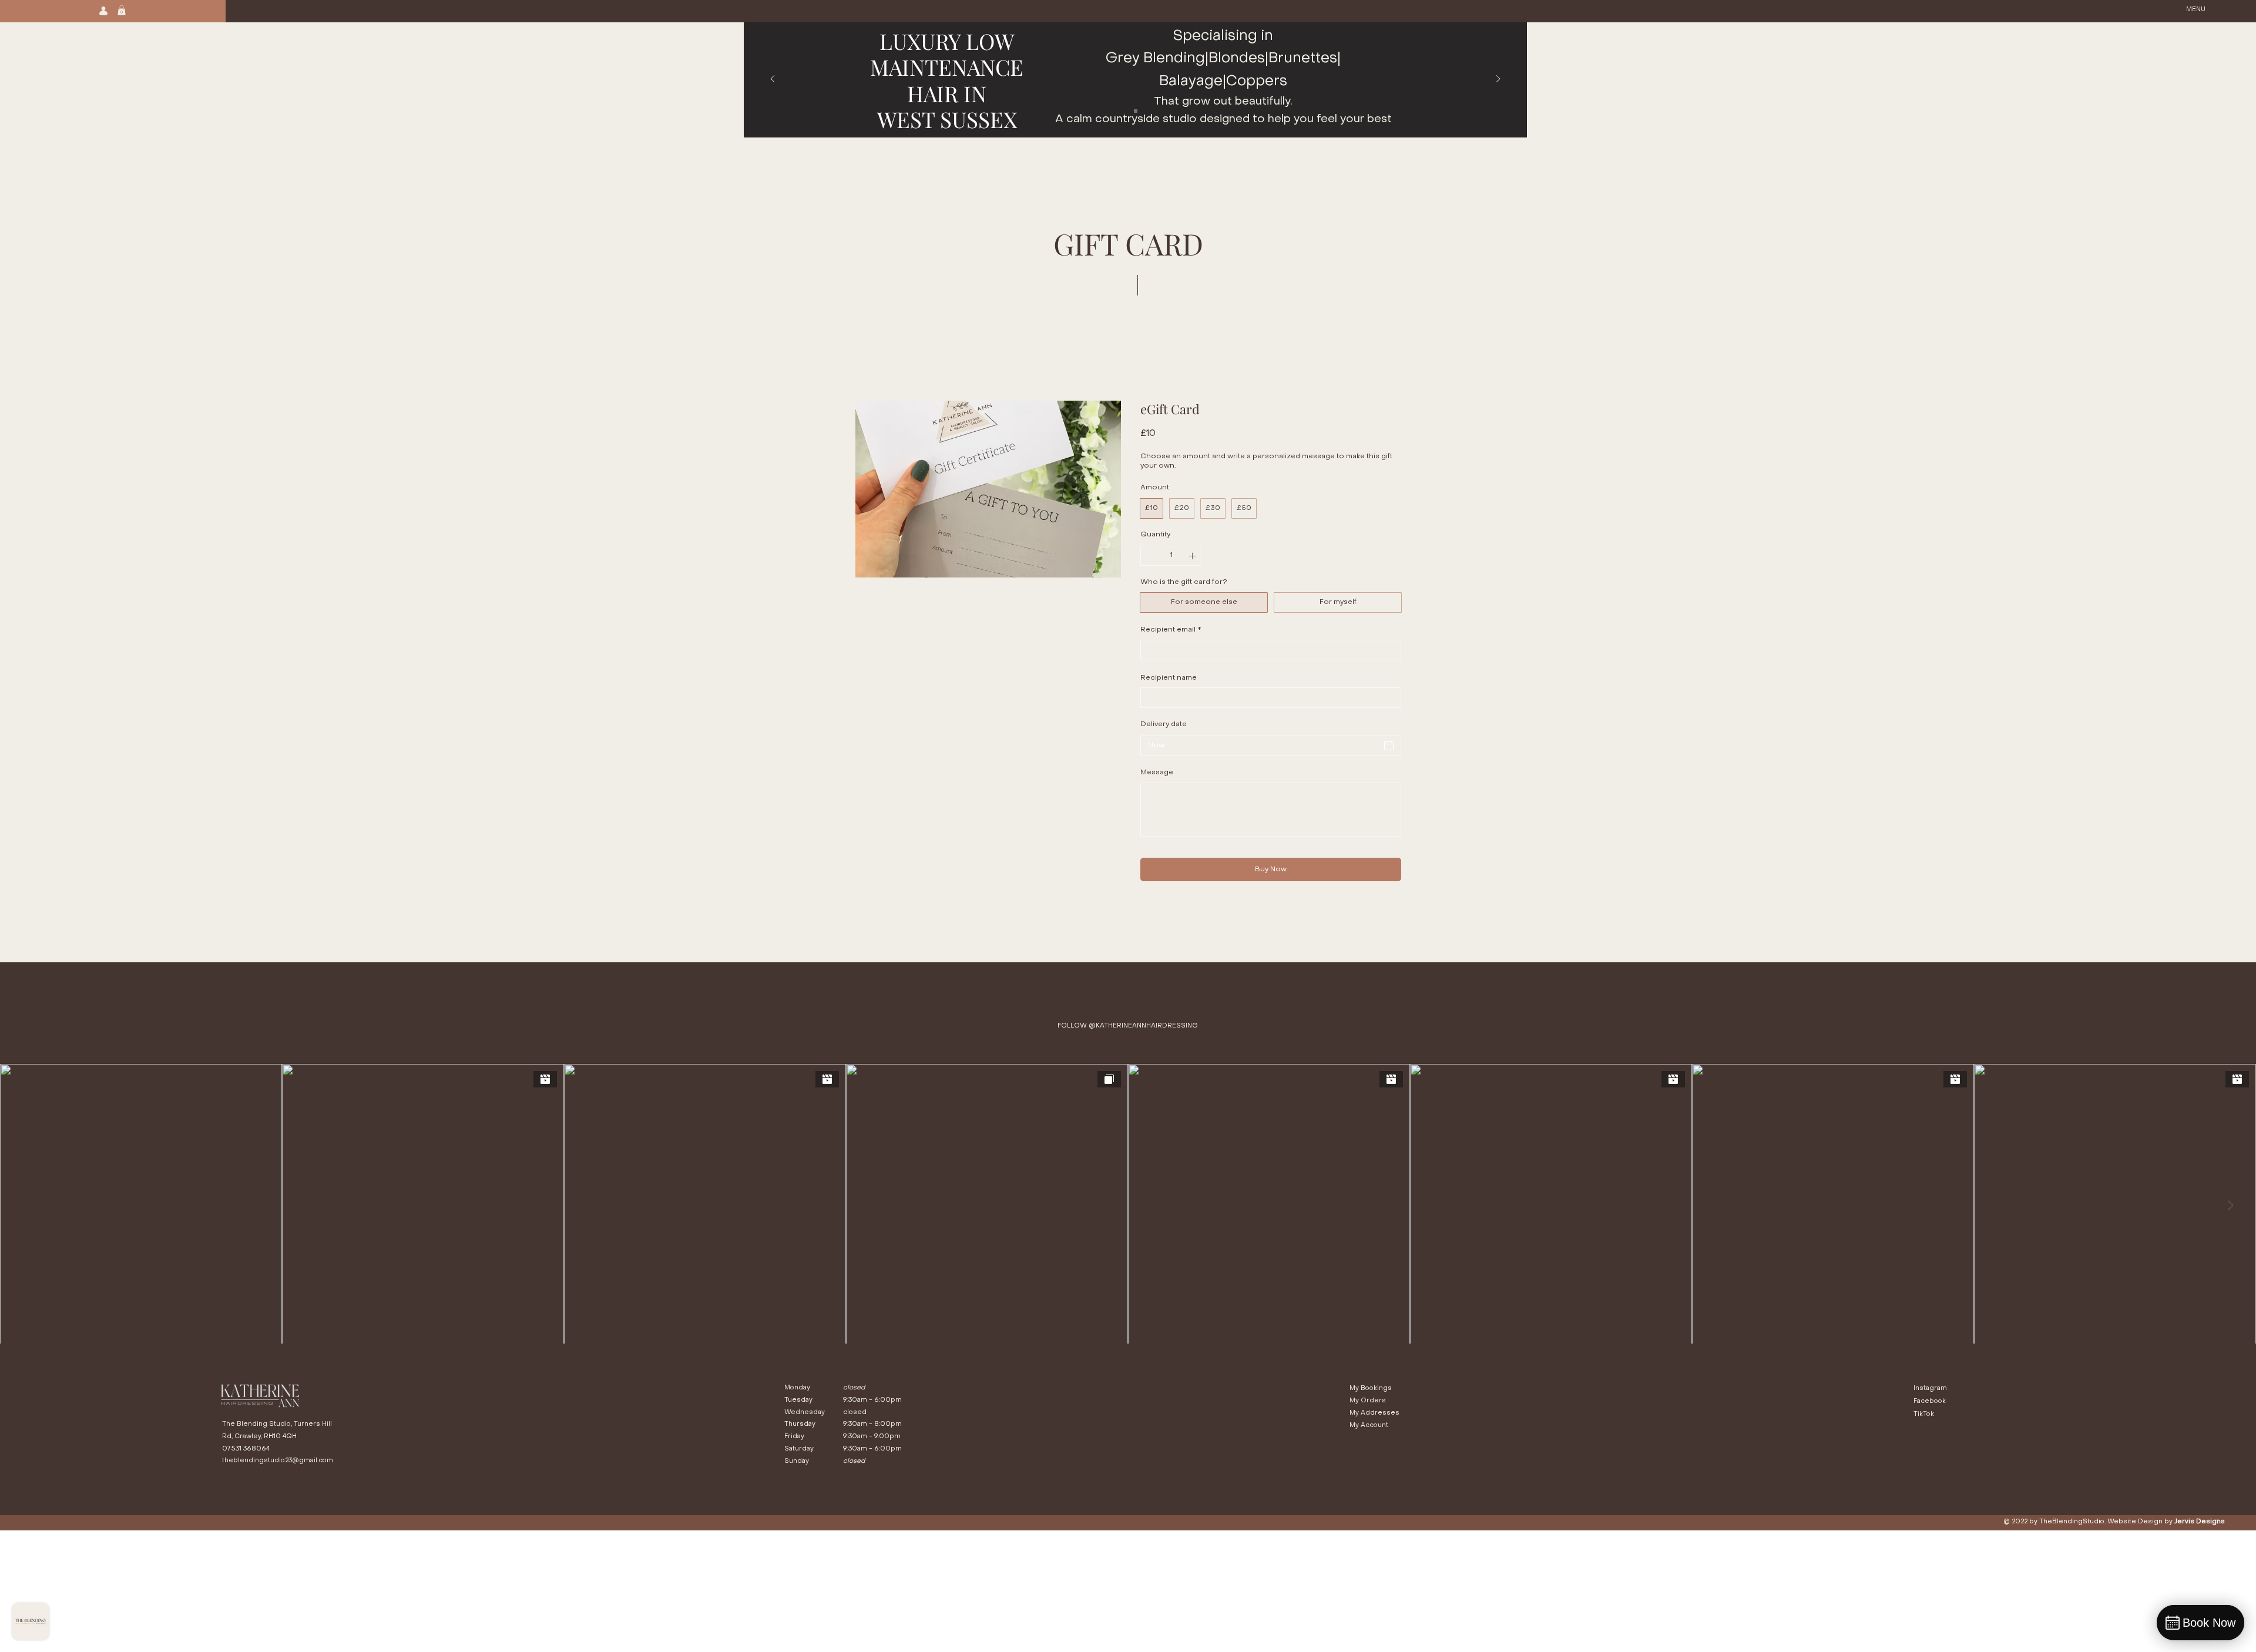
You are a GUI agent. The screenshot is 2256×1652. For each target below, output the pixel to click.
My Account (1369, 1426)
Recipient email (1171, 630)
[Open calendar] (1389, 746)
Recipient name (1169, 678)
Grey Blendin (1151, 59)
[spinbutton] (1171, 556)
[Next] (1498, 80)
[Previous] (773, 80)
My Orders (1368, 1401)
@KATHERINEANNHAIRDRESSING (1143, 1026)
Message (1157, 773)
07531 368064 (246, 1449)
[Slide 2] (1136, 111)
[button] (122, 10)
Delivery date (1164, 724)
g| (1202, 59)
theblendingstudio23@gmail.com (278, 1461)
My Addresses (1374, 1413)
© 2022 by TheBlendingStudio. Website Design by (2114, 1522)
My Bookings (1371, 1389)
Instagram (1930, 1389)
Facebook (1931, 1401)
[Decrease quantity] (1149, 556)
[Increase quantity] (1193, 556)
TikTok (1924, 1414)
